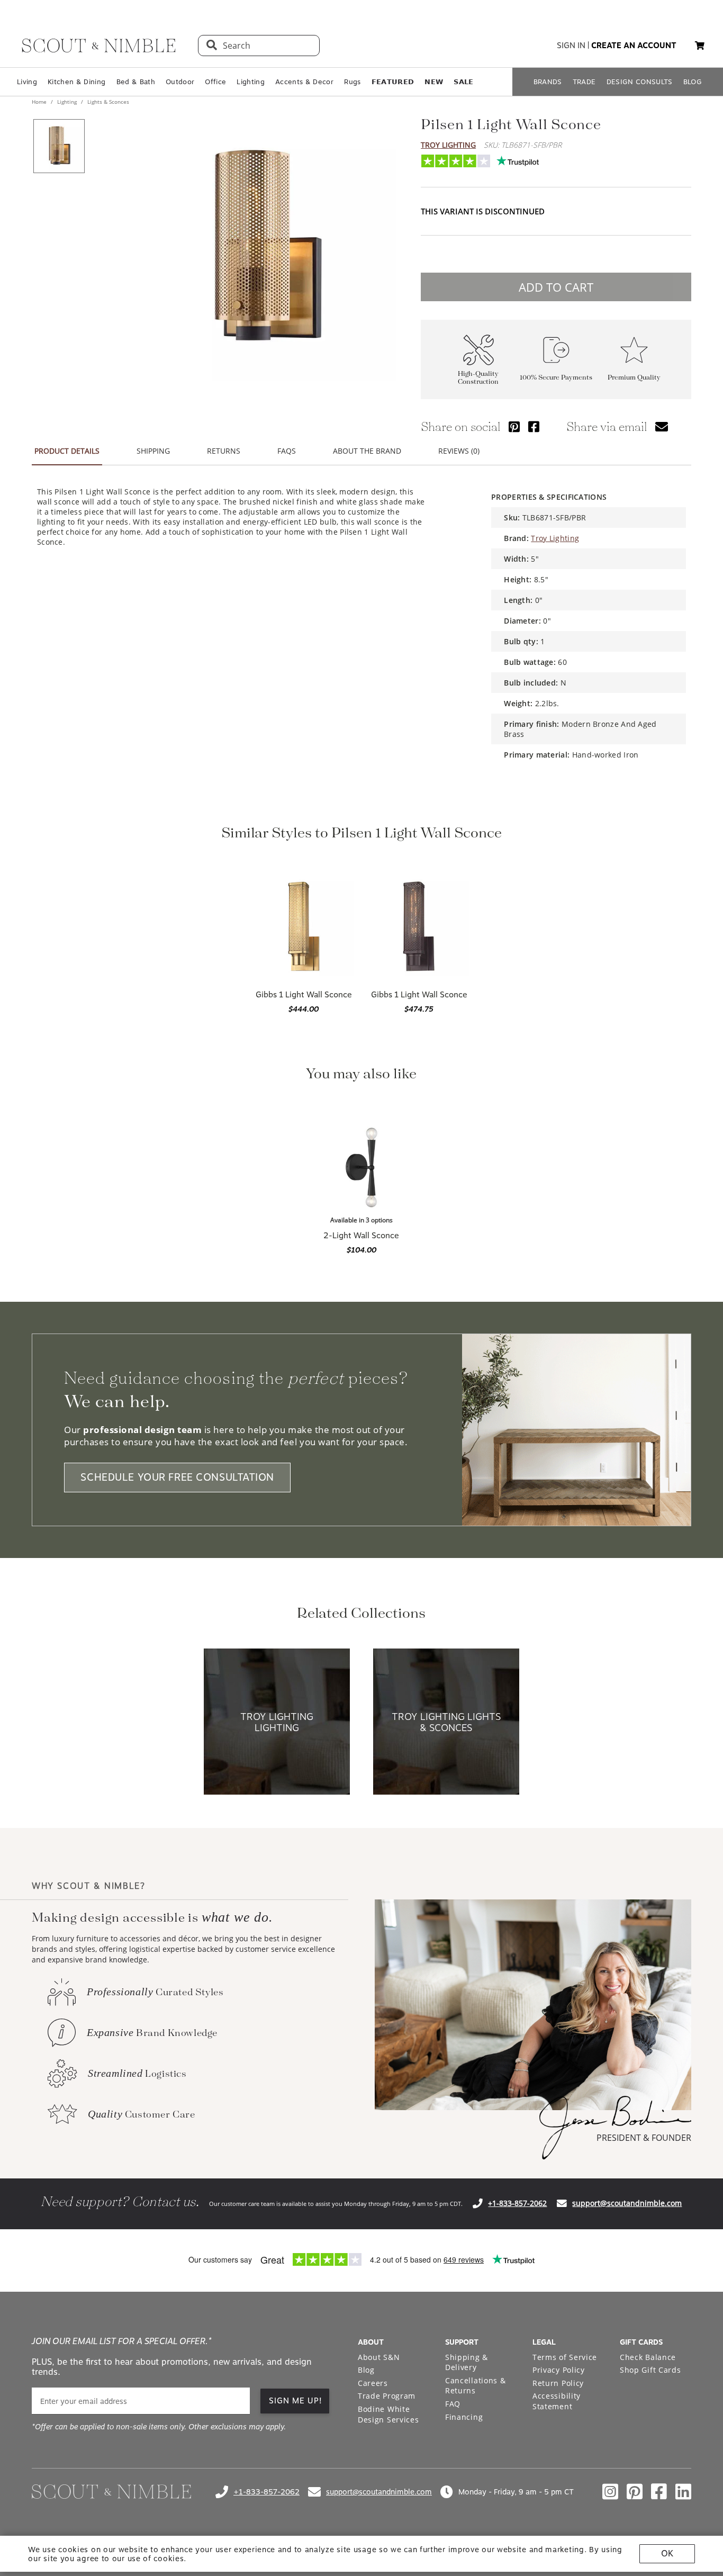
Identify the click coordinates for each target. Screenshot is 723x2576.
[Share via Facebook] (534, 426)
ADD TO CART (556, 287)
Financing (464, 2417)
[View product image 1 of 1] (59, 146)
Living (27, 82)
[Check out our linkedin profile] (683, 2492)
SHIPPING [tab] (153, 451)
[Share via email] (662, 426)
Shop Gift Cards (650, 2370)
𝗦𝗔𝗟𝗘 (463, 82)
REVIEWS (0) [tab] (459, 451)
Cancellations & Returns (476, 2386)
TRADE (584, 82)
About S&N (379, 2357)
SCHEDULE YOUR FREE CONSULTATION (177, 1478)
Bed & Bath (136, 82)
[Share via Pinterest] (514, 426)
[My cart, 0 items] (700, 46)
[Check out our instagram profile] (610, 2492)
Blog (366, 2370)
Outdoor (180, 82)
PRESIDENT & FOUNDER (644, 2138)
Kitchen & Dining (76, 82)
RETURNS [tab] (224, 451)
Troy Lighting (448, 145)
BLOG (693, 82)
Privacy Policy (559, 2370)
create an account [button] (634, 46)
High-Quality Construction (478, 378)
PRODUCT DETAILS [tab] (67, 451)
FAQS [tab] (287, 451)
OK (667, 2554)
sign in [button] (571, 46)
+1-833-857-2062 (517, 2203)
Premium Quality (634, 378)
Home (40, 102)
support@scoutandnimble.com (627, 2203)
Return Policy (558, 2383)
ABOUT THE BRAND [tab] (367, 451)
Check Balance (648, 2357)
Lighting (251, 82)
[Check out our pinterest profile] (635, 2492)
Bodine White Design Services (388, 2414)
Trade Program (387, 2396)
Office (215, 82)
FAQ (453, 2404)
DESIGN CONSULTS (640, 82)
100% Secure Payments (556, 378)
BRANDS (548, 82)
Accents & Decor (304, 82)
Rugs (352, 82)
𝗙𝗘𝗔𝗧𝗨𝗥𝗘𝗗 (393, 82)
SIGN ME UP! (296, 2401)
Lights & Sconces (107, 102)
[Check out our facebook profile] (659, 2492)
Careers (373, 2383)
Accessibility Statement (557, 2401)
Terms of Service (565, 2357)
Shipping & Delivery (467, 2362)
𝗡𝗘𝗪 (434, 82)
